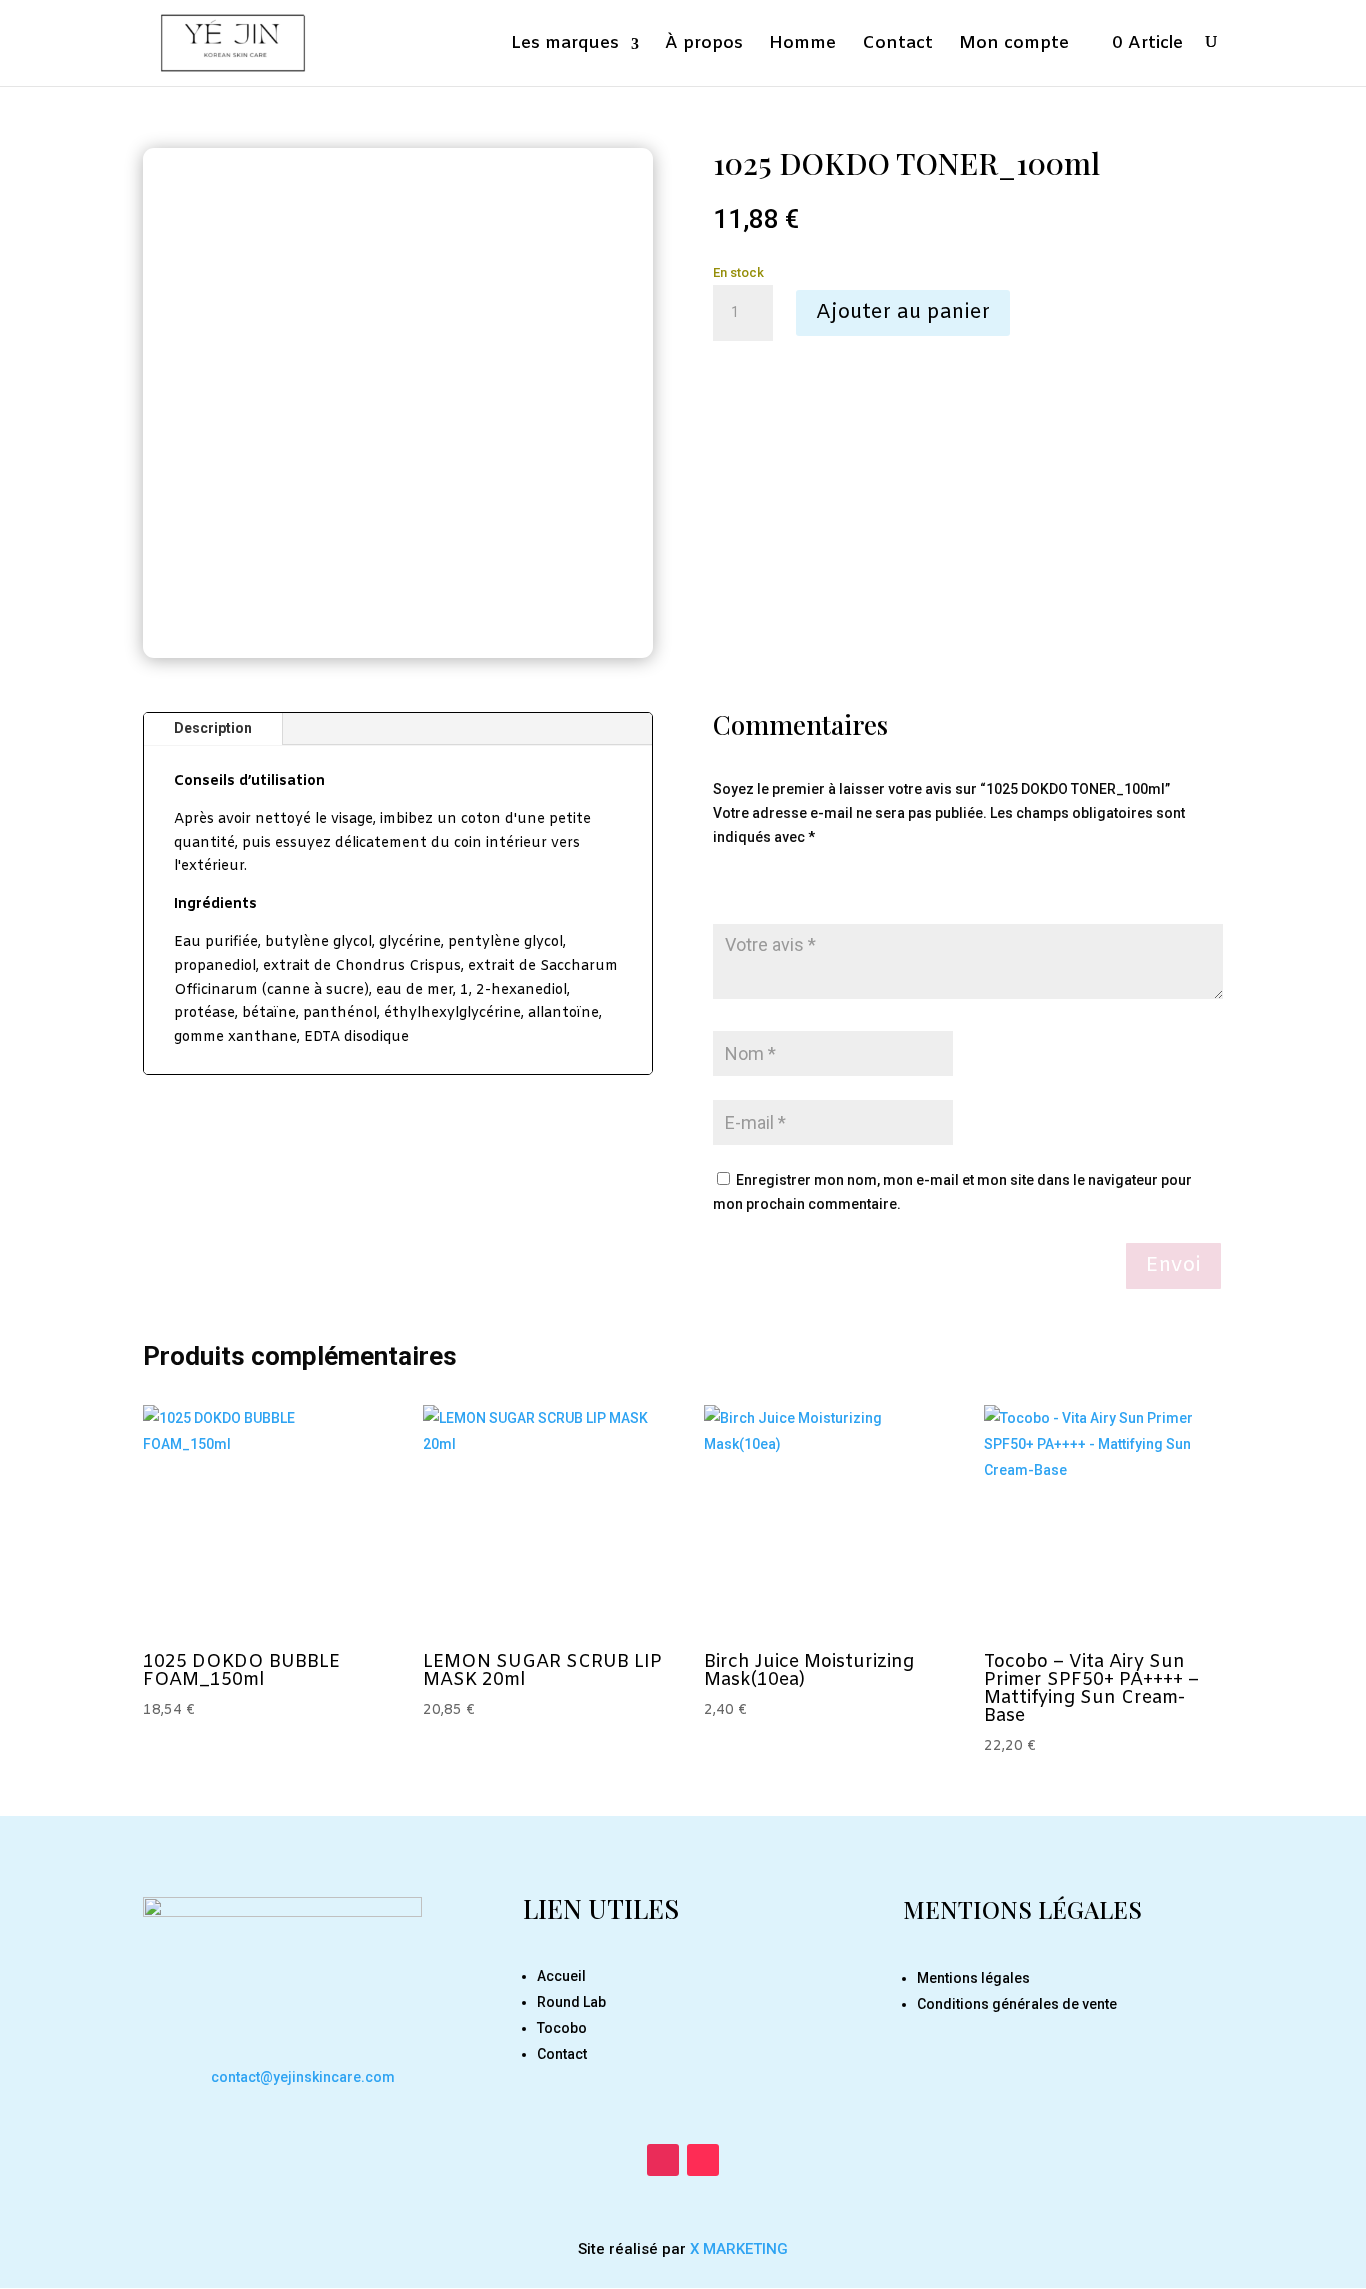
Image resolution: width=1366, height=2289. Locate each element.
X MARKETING (737, 2249)
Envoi (1173, 1265)
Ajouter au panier (903, 312)
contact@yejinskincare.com (303, 2077)
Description (213, 728)
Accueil (561, 1976)
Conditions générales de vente (1017, 2004)
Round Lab (571, 2002)
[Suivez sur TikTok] (703, 2160)
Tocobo (562, 2028)
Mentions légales (973, 1978)
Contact (562, 2054)
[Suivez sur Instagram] (663, 2160)
